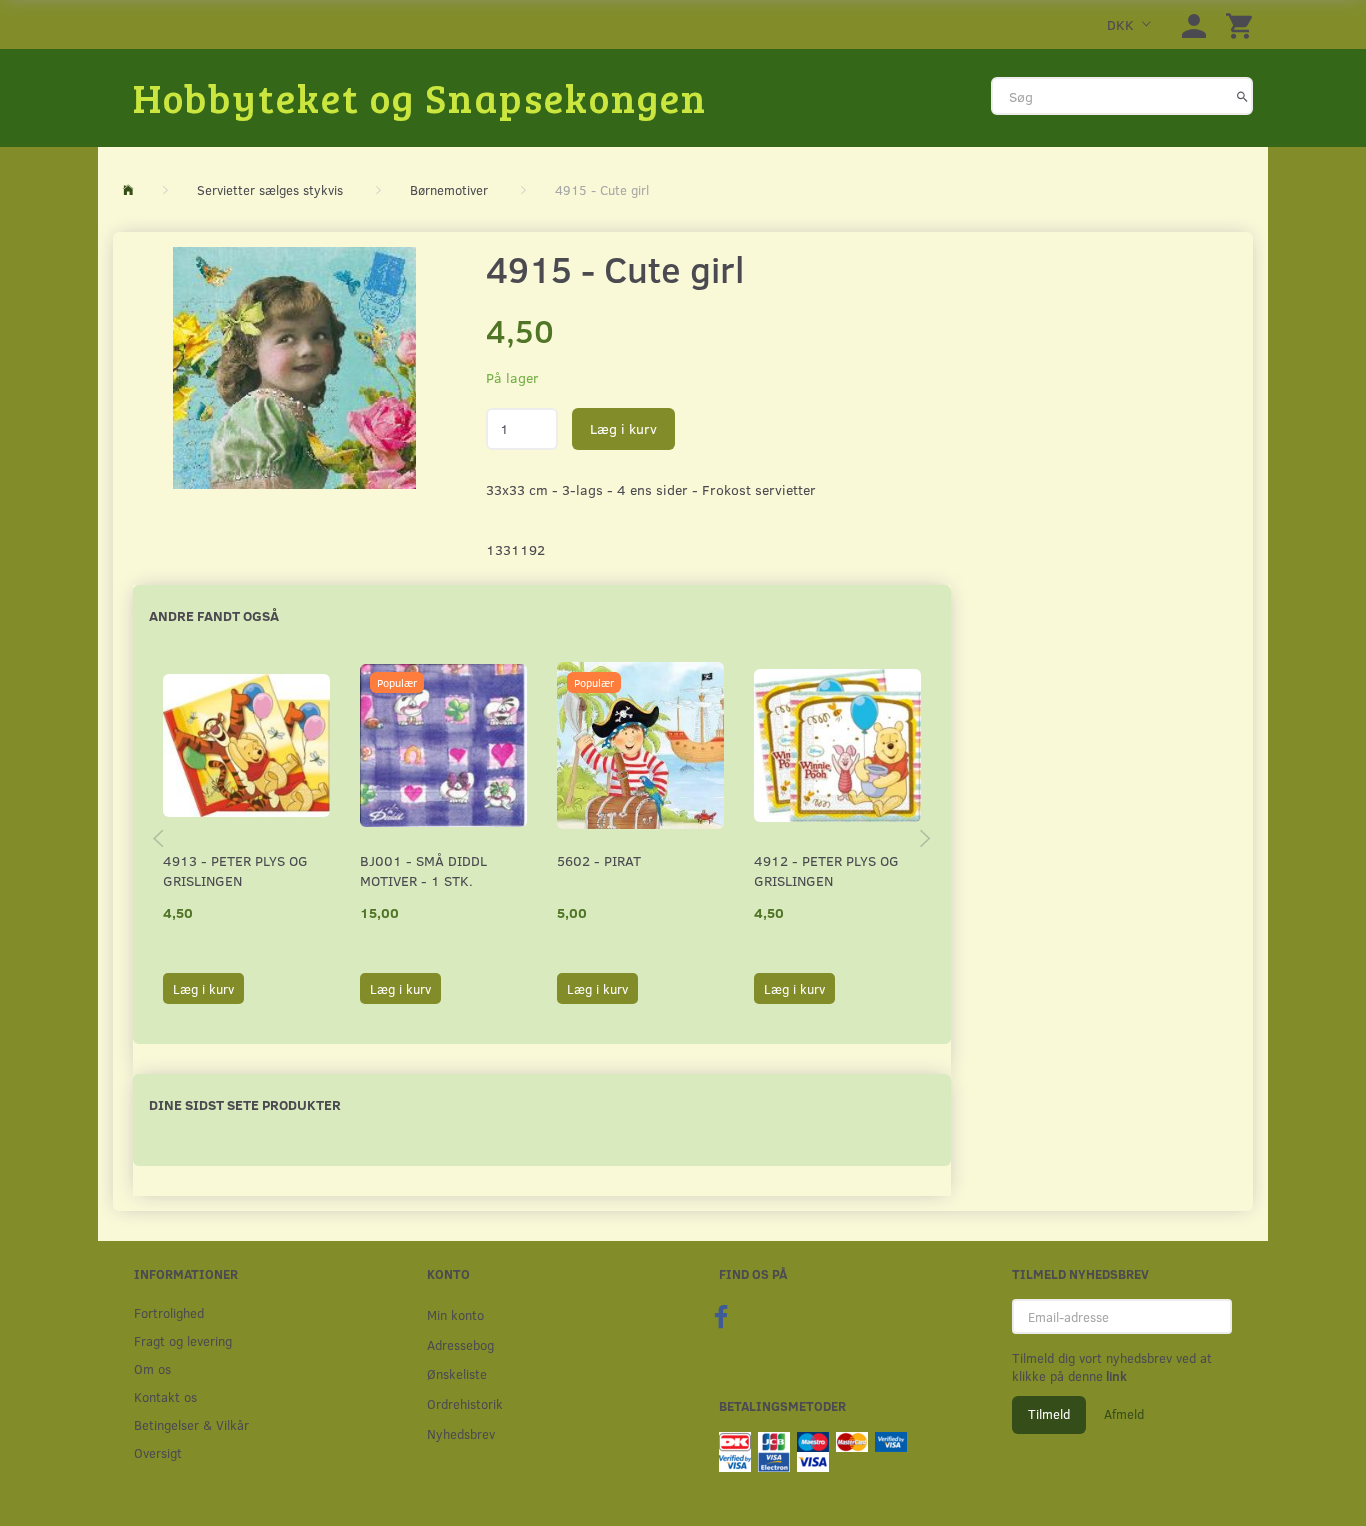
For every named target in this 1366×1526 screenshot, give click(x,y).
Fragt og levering (183, 1340)
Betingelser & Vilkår (191, 1424)
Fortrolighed (169, 1312)
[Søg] (1242, 96)
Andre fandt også (214, 615)
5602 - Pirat (599, 860)
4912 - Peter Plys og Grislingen (826, 870)
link (1115, 1376)
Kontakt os (165, 1396)
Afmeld (1124, 1414)
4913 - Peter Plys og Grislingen (235, 870)
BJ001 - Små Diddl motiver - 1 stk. (423, 870)
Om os (152, 1368)
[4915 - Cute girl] (294, 368)
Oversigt (158, 1452)
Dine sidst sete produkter (245, 1104)
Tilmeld (1049, 1414)
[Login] (1194, 24)
